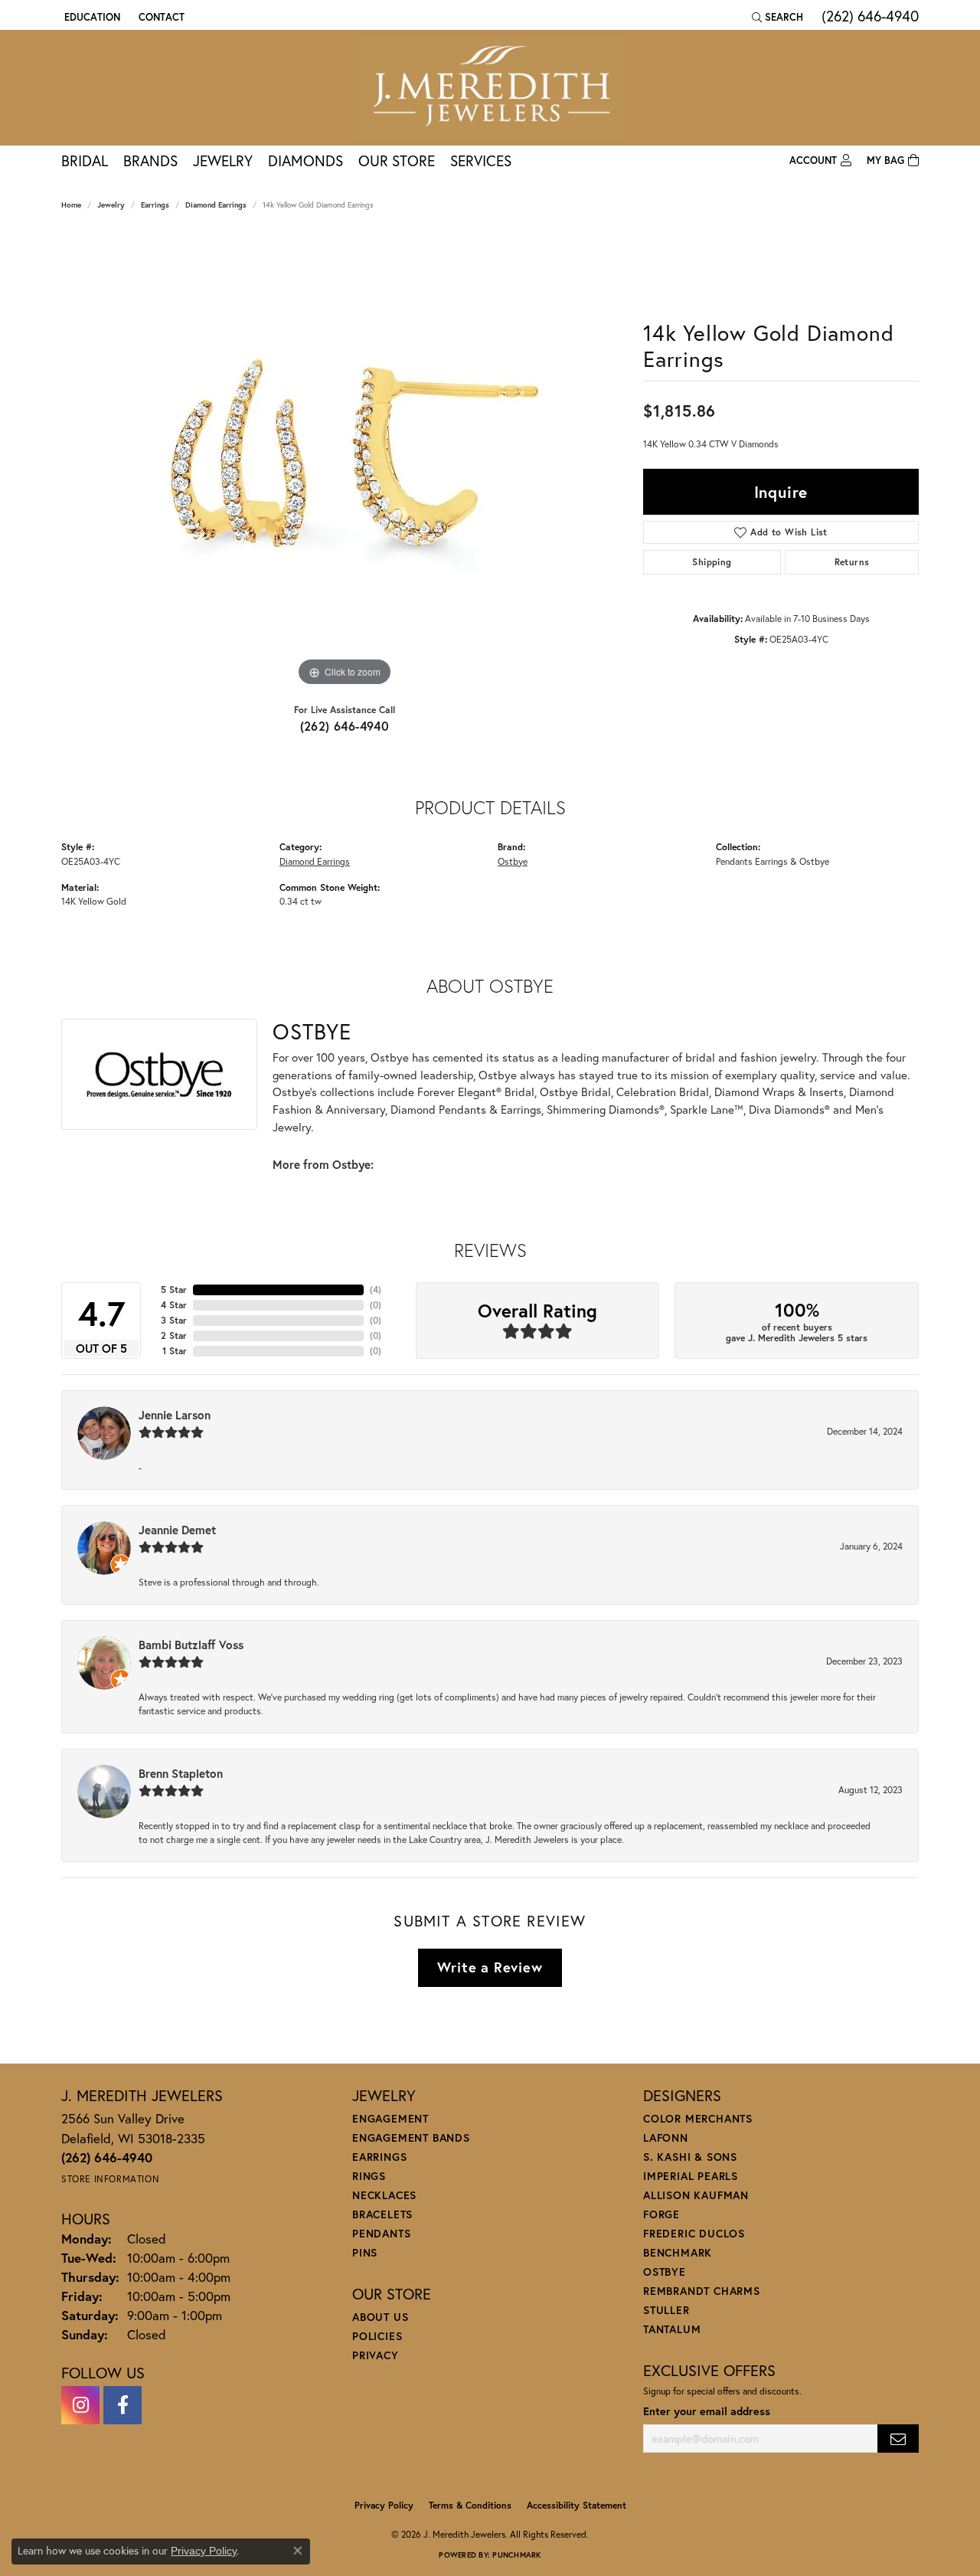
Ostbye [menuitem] (665, 2272)
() (376, 1290)
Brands (150, 160)
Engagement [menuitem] (390, 2118)
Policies (377, 2336)
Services (481, 160)
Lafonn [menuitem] (666, 2137)
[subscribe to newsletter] (898, 2439)
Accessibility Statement (577, 2505)
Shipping (712, 562)
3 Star (174, 1320)
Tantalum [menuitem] (672, 2329)
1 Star (175, 1351)
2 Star (174, 1335)
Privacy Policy (384, 2505)
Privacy (376, 2355)
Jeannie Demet (177, 1530)
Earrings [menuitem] (379, 2157)
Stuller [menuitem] (666, 2310)
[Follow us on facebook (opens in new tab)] (122, 2405)
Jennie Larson (175, 1415)
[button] (91, 17)
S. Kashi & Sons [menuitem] (690, 2157)
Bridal (85, 160)
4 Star (174, 1305)
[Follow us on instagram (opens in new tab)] (80, 2405)
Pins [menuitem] (365, 2252)
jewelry (111, 205)
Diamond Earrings (216, 205)
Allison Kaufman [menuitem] (696, 2195)
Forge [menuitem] (661, 2214)
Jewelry (223, 160)
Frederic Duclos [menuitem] (694, 2233)
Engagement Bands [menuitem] (411, 2137)
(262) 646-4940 (345, 726)
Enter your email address (707, 2411)
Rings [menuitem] (369, 2176)
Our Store (397, 160)
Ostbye (513, 861)
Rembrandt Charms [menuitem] (702, 2291)
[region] (345, 460)
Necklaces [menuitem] (384, 2195)
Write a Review (490, 1967)
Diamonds (305, 160)
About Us (380, 2317)
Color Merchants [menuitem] (698, 2118)
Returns (852, 562)
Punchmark (516, 2555)
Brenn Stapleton (181, 1773)
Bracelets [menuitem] (382, 2214)
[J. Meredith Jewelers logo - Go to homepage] (490, 88)
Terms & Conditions (470, 2505)
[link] (160, 17)
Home (71, 205)
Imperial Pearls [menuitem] (691, 2176)
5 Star (174, 1290)
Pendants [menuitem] (381, 2233)
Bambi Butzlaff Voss (191, 1645)
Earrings (155, 205)
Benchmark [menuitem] (678, 2252)
